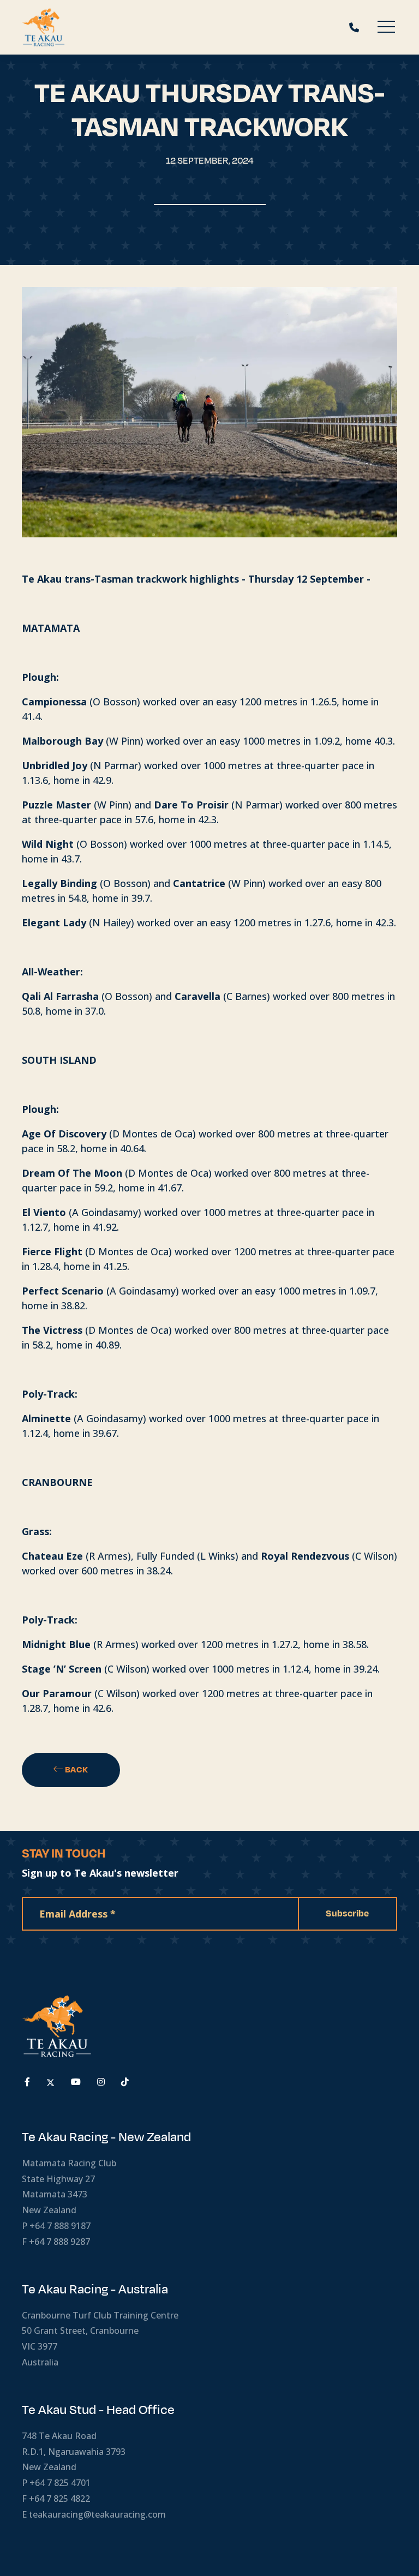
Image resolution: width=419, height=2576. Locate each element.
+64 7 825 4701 (60, 2483)
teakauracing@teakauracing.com (97, 2514)
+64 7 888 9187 (60, 2226)
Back (76, 1770)
